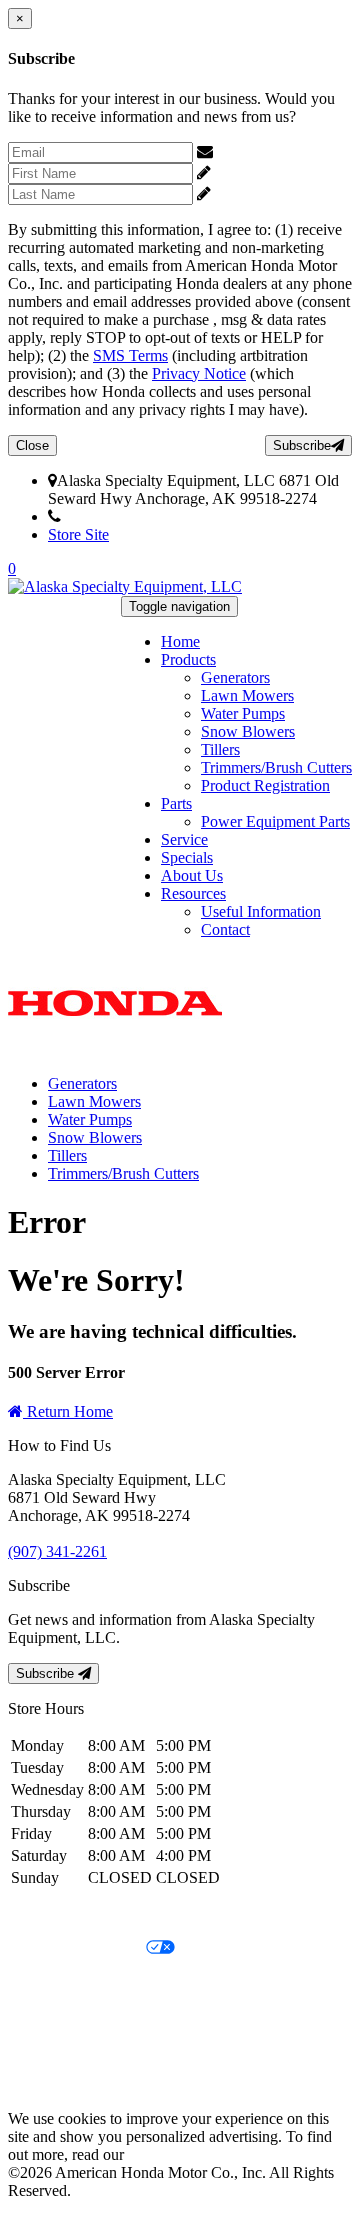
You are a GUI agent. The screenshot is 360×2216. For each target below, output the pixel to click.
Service (184, 839)
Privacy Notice (199, 373)
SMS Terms (130, 355)
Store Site (78, 534)
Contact (225, 929)
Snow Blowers (248, 731)
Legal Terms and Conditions (97, 1982)
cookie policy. (172, 2154)
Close (32, 445)
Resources (193, 893)
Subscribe (302, 445)
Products (188, 659)
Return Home (68, 1411)
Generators (235, 677)
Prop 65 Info (48, 2050)
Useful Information (261, 911)
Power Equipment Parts (275, 821)
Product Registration (265, 785)
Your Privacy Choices (77, 1948)
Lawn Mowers (247, 695)
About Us (192, 875)
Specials (187, 857)
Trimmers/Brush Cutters (276, 767)
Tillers (220, 749)
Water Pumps (243, 713)
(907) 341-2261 (110, 516)
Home (180, 641)
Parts (176, 803)
